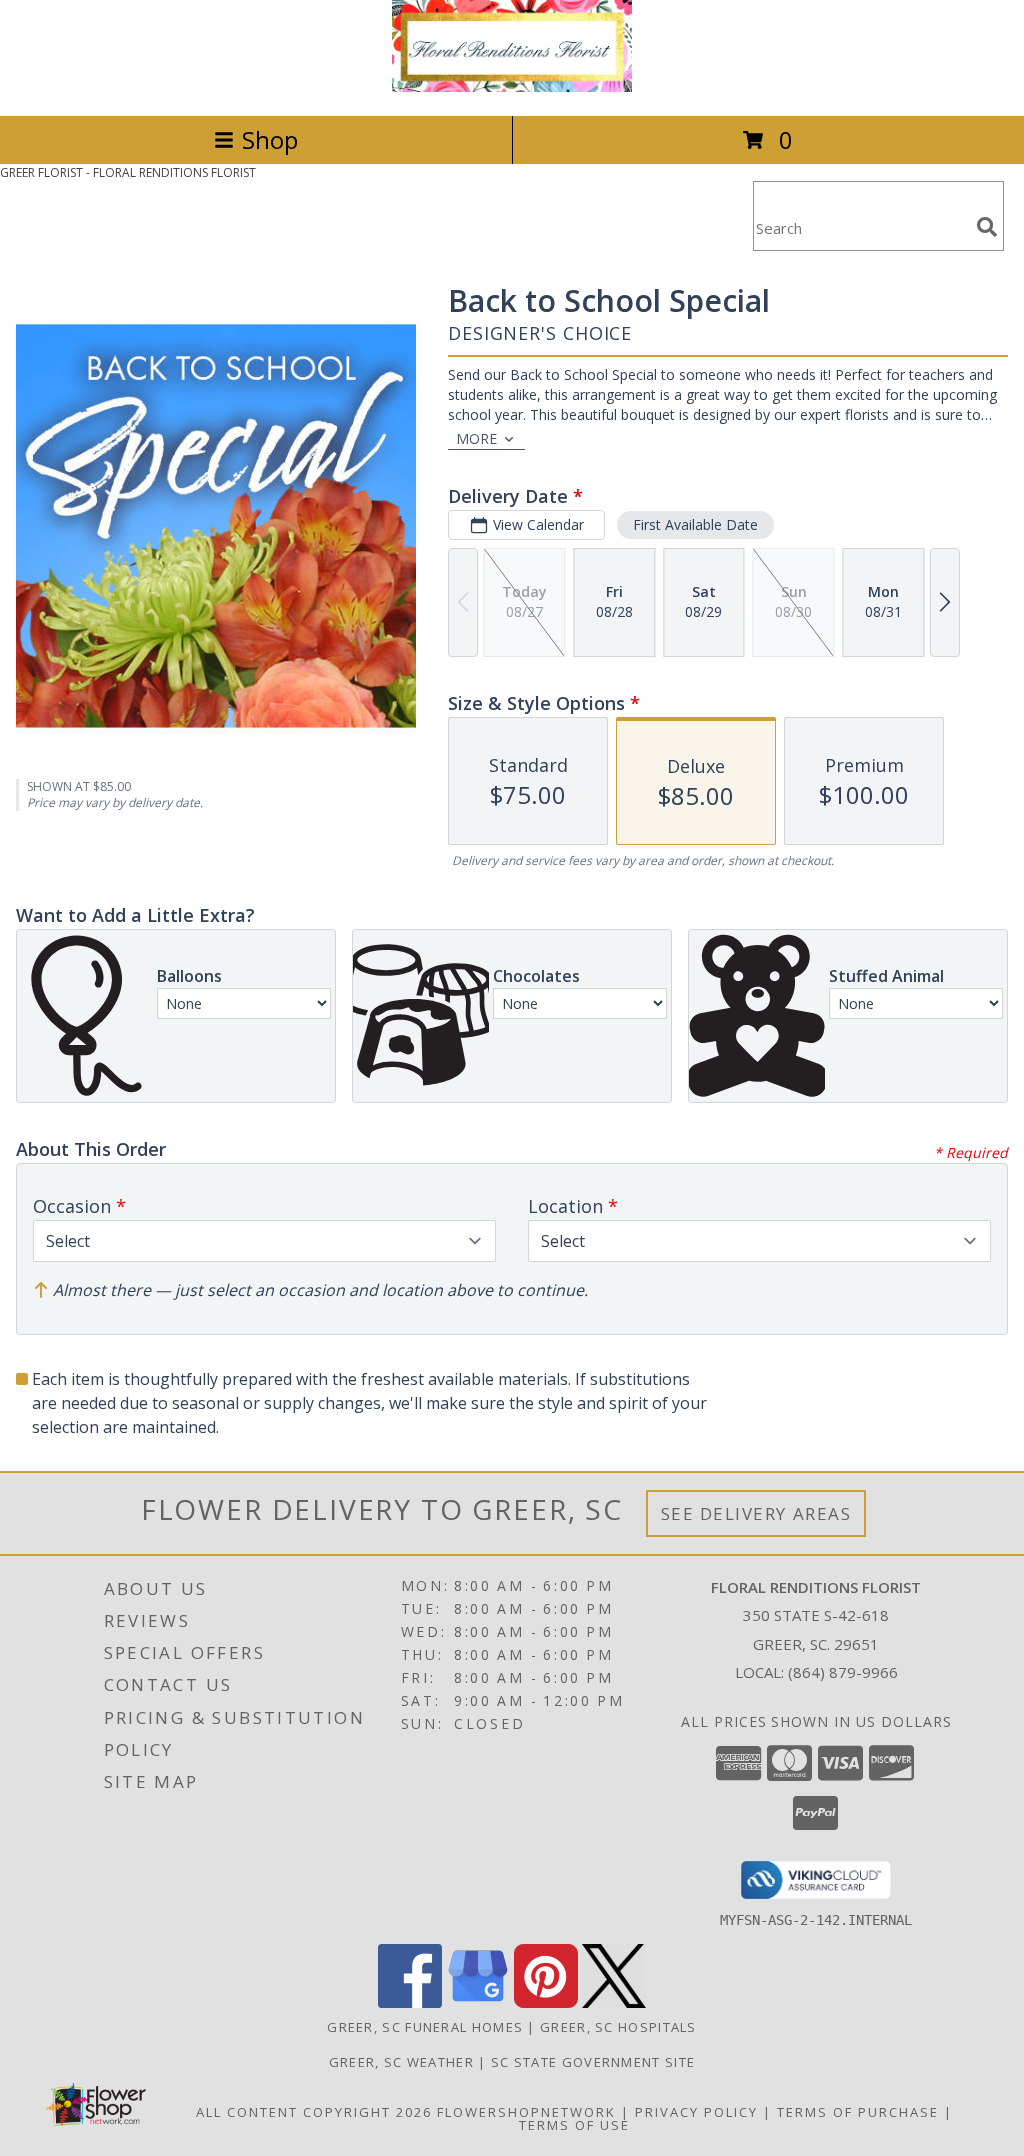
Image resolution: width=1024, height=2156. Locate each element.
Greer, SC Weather (401, 2062)
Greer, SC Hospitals (618, 2027)
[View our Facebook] (410, 2002)
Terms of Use (574, 2125)
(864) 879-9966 (843, 1672)
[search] (987, 227)
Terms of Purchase (858, 2112)
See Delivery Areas (756, 1513)
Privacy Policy (696, 2112)
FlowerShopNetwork (526, 2112)
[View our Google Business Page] (478, 2002)
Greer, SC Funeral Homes (425, 2027)
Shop (270, 139)
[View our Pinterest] (546, 2002)
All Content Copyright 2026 (314, 2112)
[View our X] (614, 2002)
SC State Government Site (593, 2062)
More (476, 438)
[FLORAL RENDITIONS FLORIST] (512, 86)
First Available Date (695, 524)
